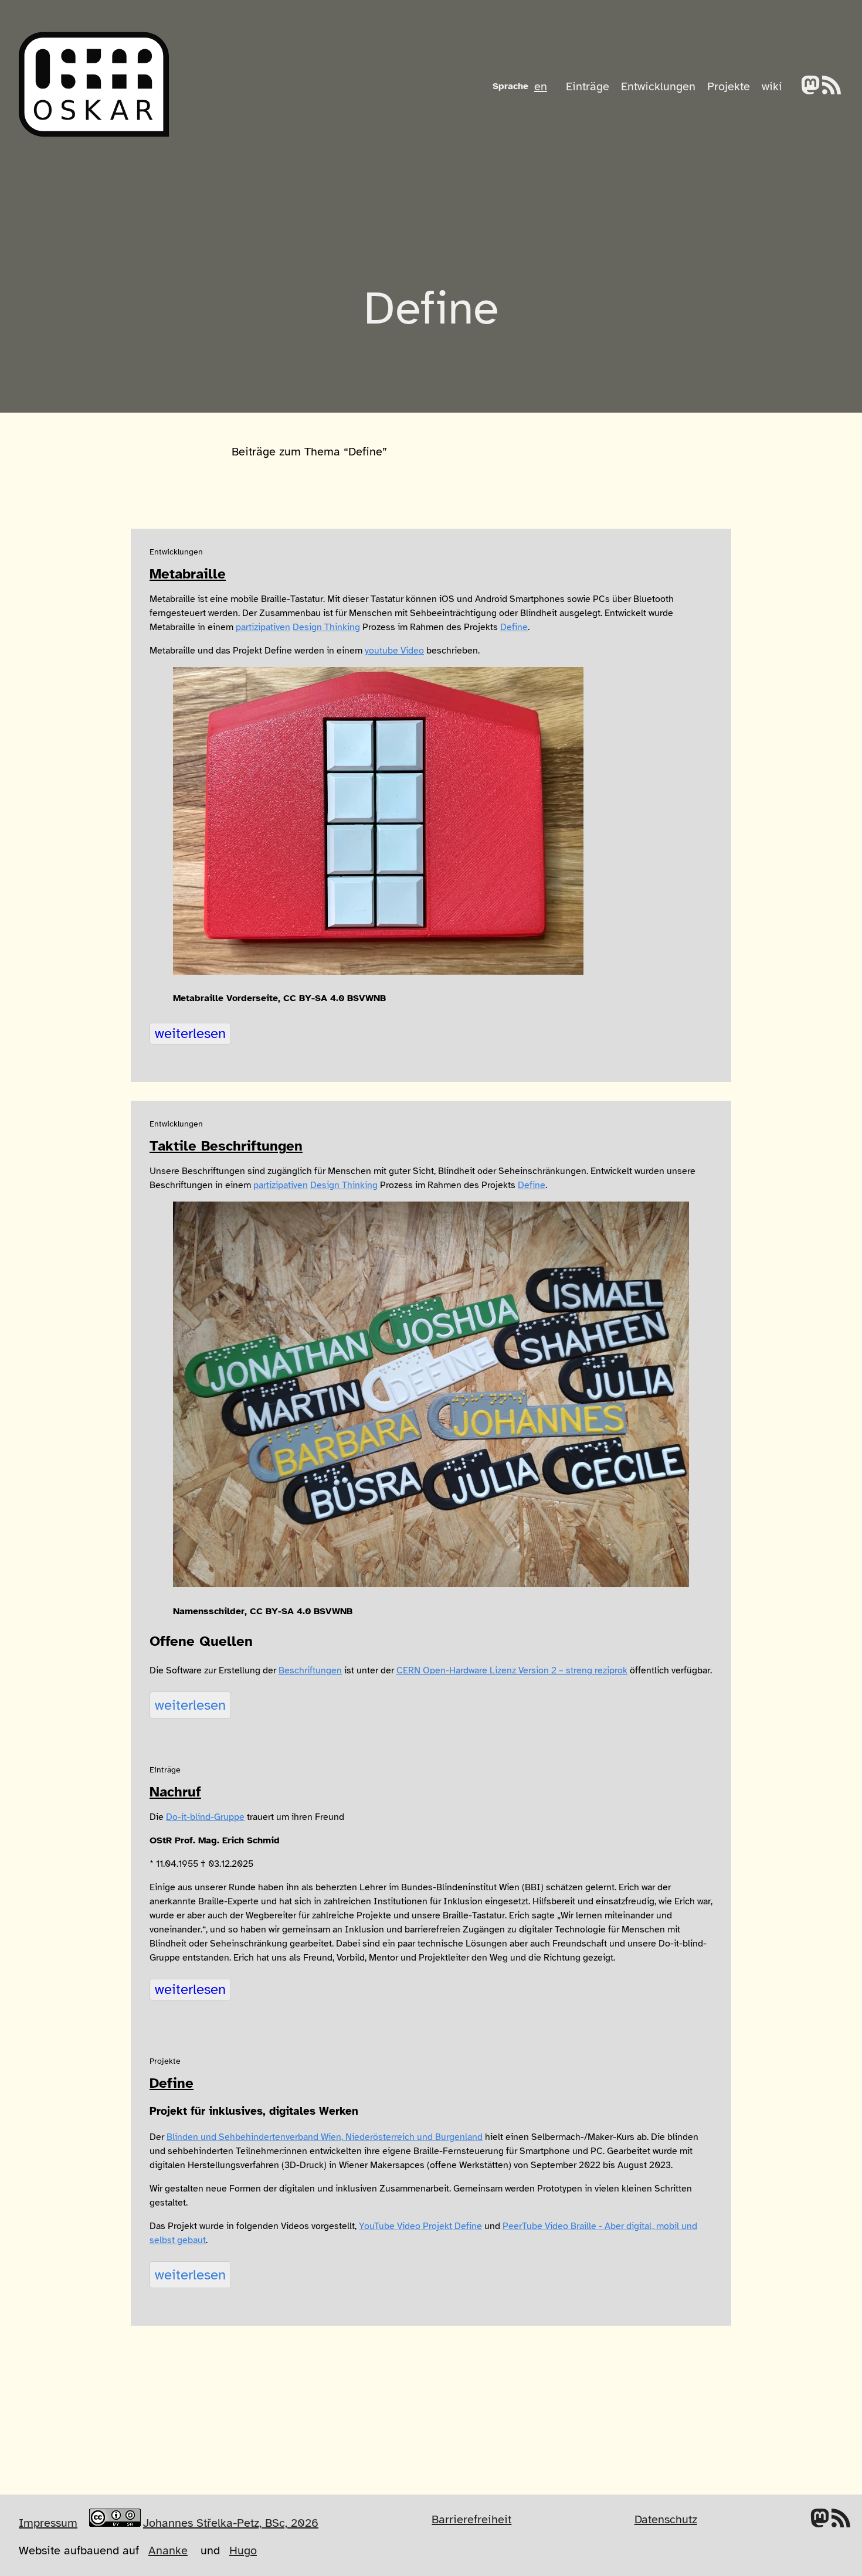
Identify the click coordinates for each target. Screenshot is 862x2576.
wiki (772, 86)
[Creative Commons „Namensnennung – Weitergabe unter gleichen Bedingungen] (115, 2519)
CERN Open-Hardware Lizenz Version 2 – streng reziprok (512, 1670)
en (541, 86)
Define (514, 627)
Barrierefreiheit (471, 2519)
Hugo (243, 2551)
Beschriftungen (310, 1670)
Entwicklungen (658, 86)
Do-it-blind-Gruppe (205, 1817)
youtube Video (394, 651)
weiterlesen (190, 1033)
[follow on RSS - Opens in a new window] (832, 86)
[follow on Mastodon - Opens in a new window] (810, 86)
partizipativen (263, 627)
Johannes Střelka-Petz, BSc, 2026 (231, 2523)
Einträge (588, 86)
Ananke (168, 2551)
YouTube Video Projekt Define (420, 2226)
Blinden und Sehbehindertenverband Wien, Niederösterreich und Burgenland (325, 2137)
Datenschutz (666, 2519)
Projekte (729, 86)
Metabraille (188, 574)
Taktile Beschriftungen (226, 1146)
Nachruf (175, 1792)
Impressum (48, 2523)
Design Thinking (326, 627)
